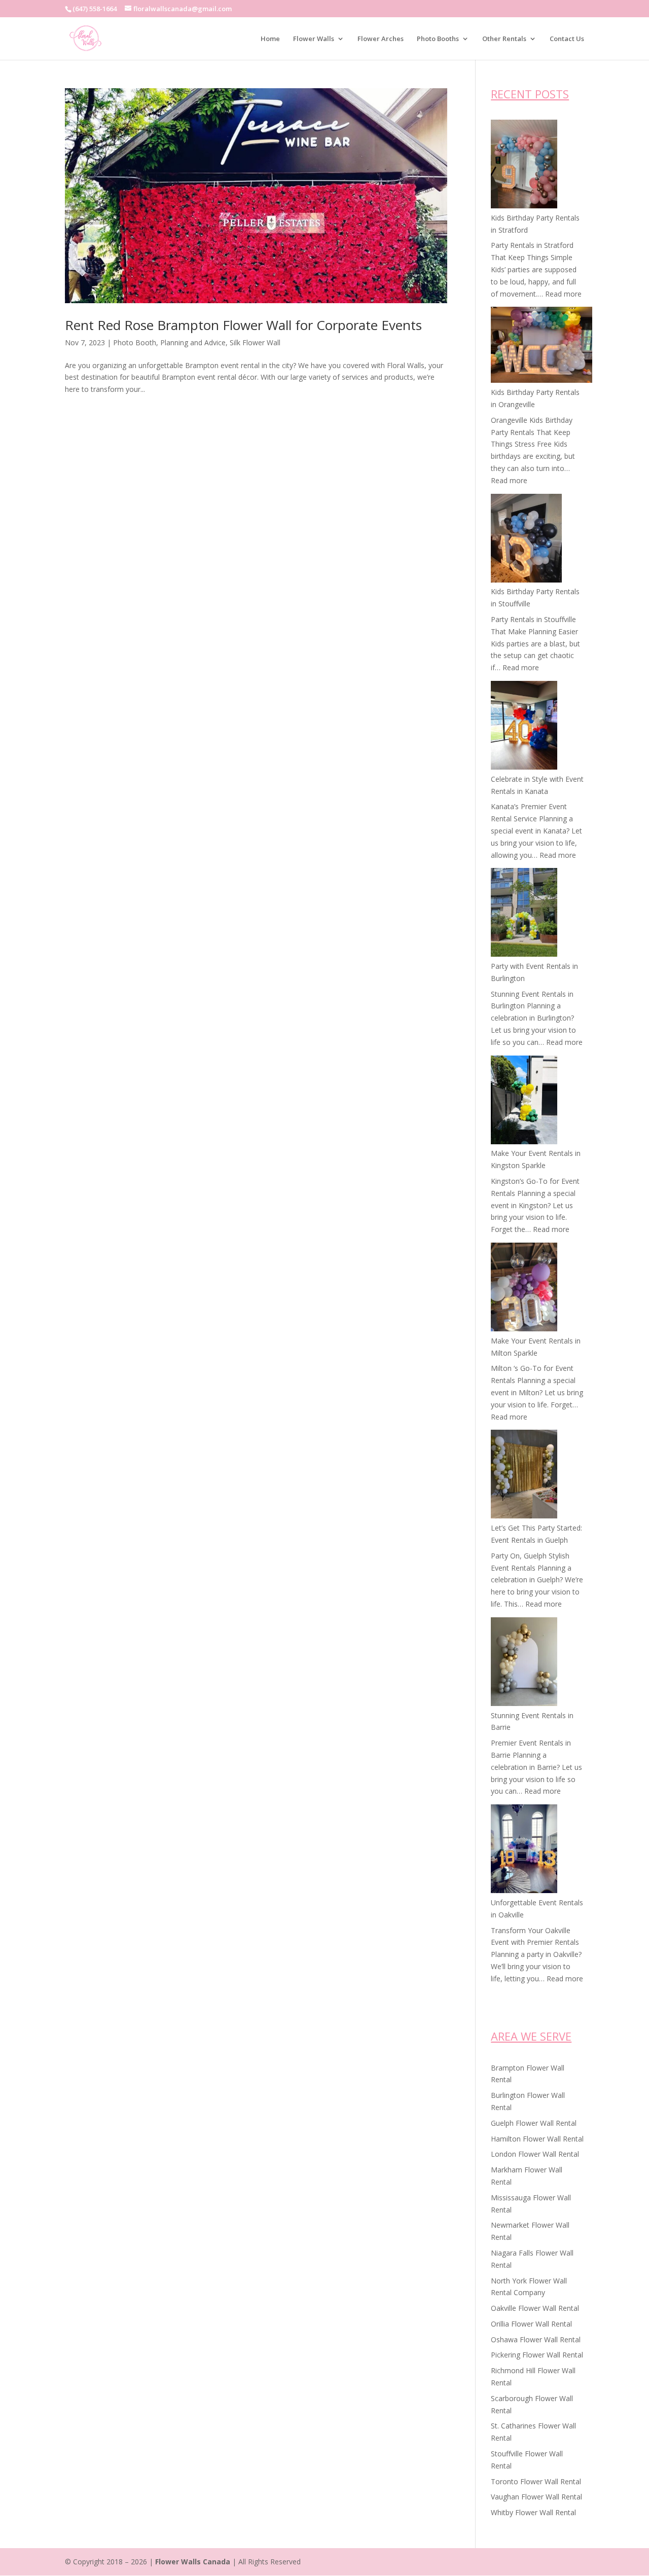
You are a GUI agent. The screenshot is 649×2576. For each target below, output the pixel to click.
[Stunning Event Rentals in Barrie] (524, 1663)
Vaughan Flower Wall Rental (536, 2497)
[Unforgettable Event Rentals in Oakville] (524, 1851)
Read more (563, 294)
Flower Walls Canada (193, 2562)
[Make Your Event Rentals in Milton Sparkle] (524, 1289)
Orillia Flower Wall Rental (531, 2324)
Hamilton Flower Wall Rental (537, 2139)
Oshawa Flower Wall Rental (536, 2339)
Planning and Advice (193, 342)
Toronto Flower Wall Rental (536, 2481)
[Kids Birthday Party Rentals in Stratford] (524, 166)
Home (270, 39)
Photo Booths (438, 39)
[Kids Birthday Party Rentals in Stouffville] (526, 540)
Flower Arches (381, 39)
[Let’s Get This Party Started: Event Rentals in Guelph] (524, 1476)
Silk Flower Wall (255, 342)
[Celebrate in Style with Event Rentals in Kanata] (524, 727)
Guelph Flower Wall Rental (534, 2123)
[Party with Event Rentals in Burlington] (524, 914)
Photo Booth (135, 342)
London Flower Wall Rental (535, 2154)
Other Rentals (504, 39)
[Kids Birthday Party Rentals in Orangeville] (542, 347)
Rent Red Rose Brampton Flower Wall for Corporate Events (243, 325)
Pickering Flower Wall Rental (537, 2355)
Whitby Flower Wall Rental (533, 2512)
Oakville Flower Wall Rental (535, 2308)
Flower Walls (314, 39)
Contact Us (567, 39)
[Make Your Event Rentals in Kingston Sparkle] (524, 1102)
